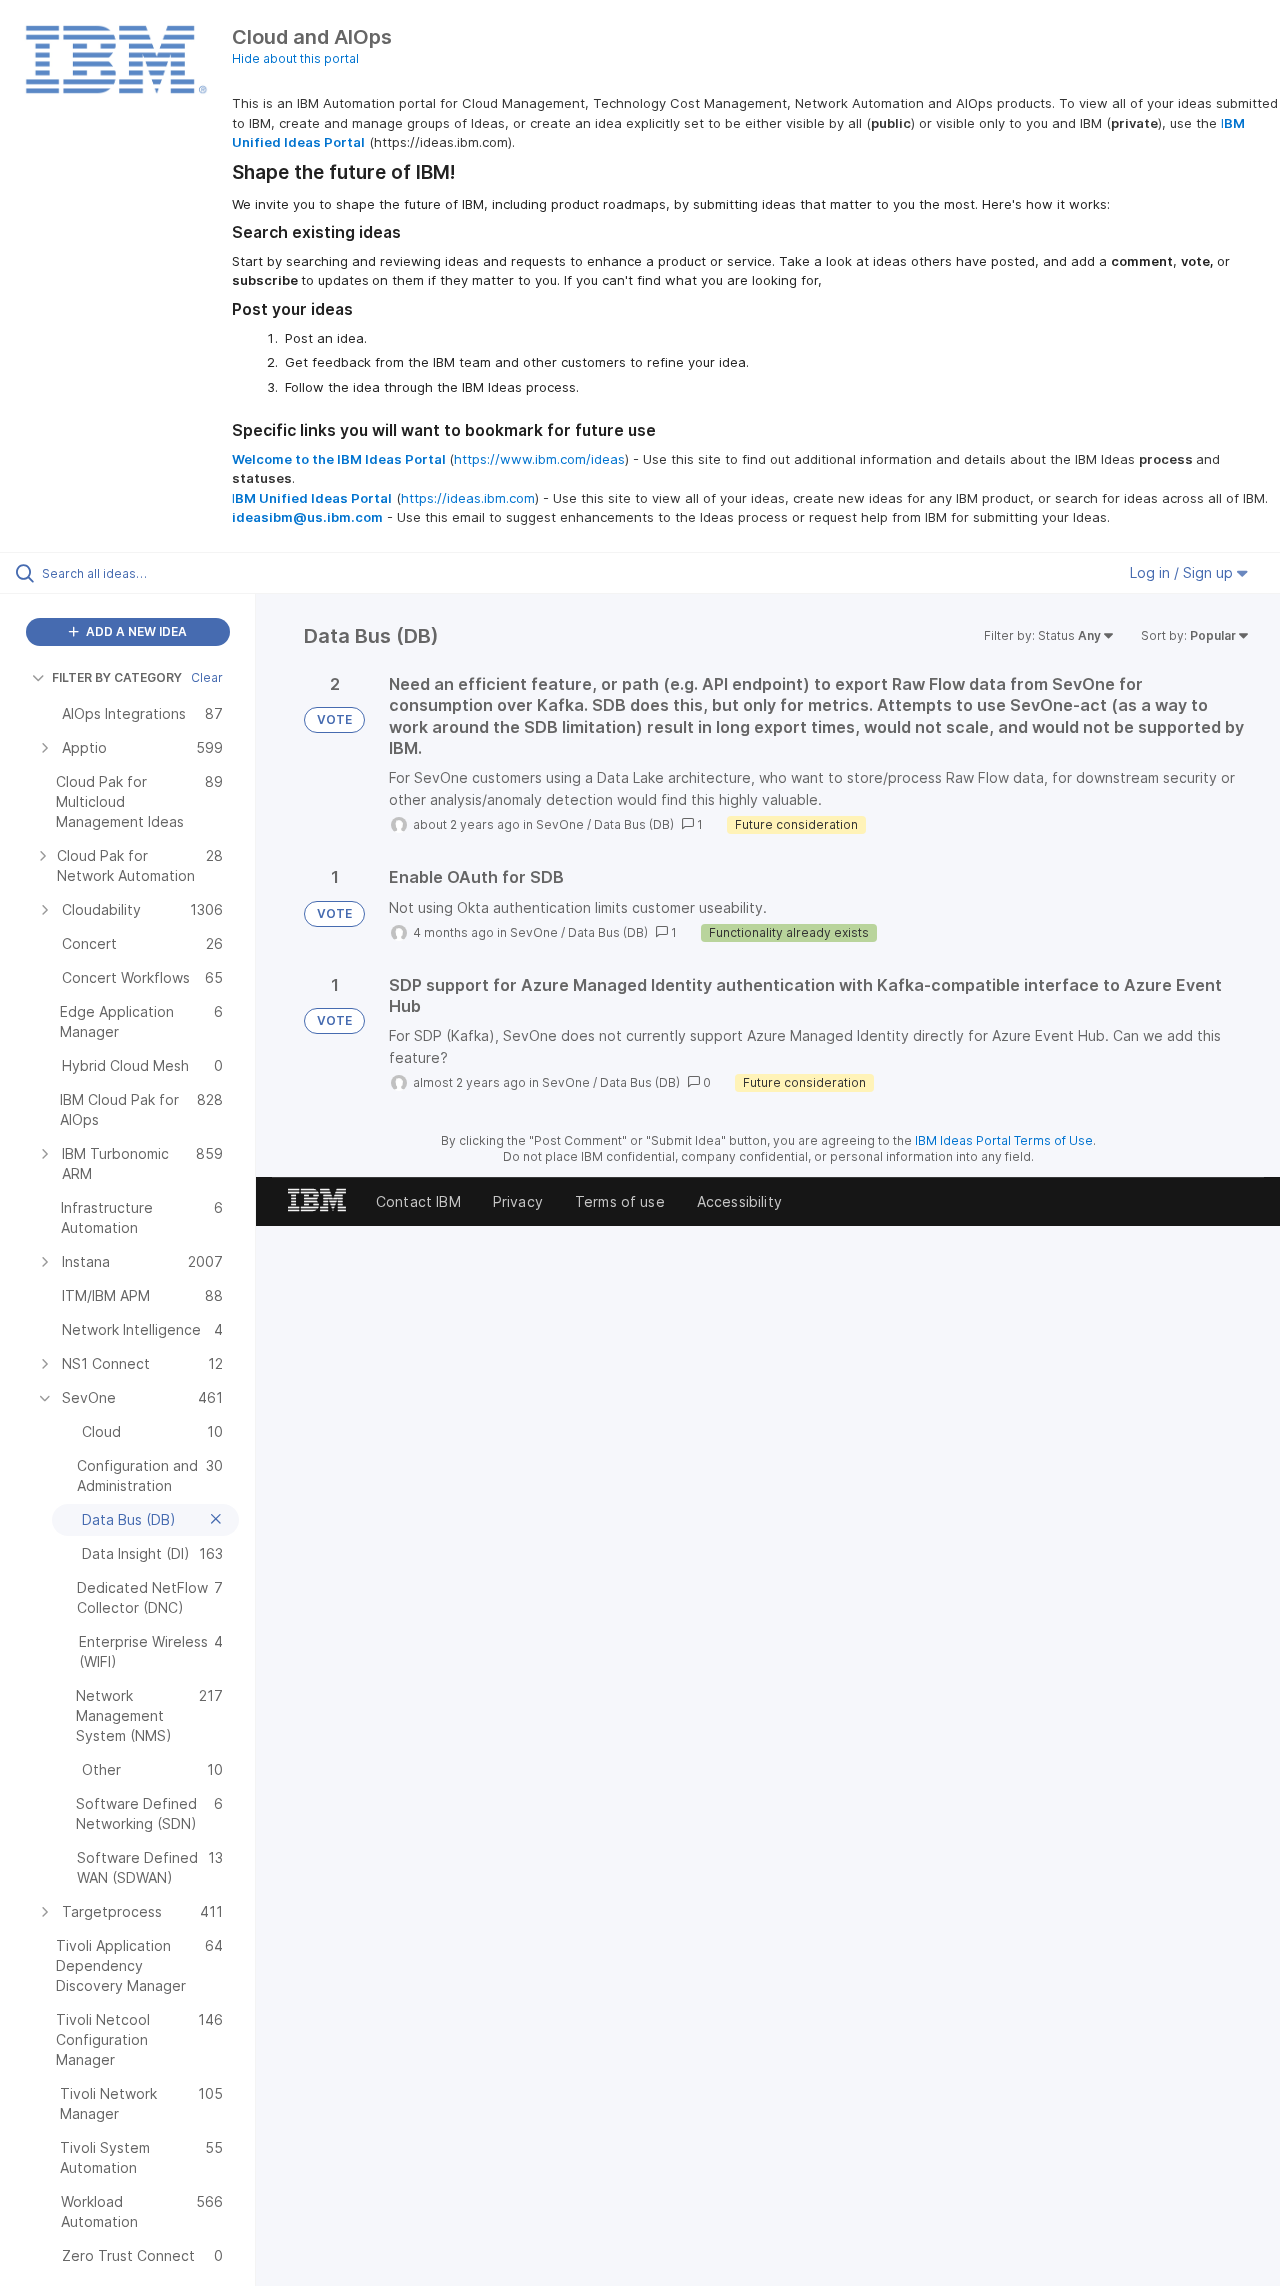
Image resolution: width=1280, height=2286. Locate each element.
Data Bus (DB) (634, 824)
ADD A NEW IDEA (135, 631)
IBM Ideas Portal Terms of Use (1004, 1140)
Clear (207, 677)
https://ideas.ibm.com (468, 498)
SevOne (560, 824)
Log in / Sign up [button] (1183, 572)
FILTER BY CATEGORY (117, 677)
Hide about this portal (295, 58)
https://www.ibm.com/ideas (539, 459)
